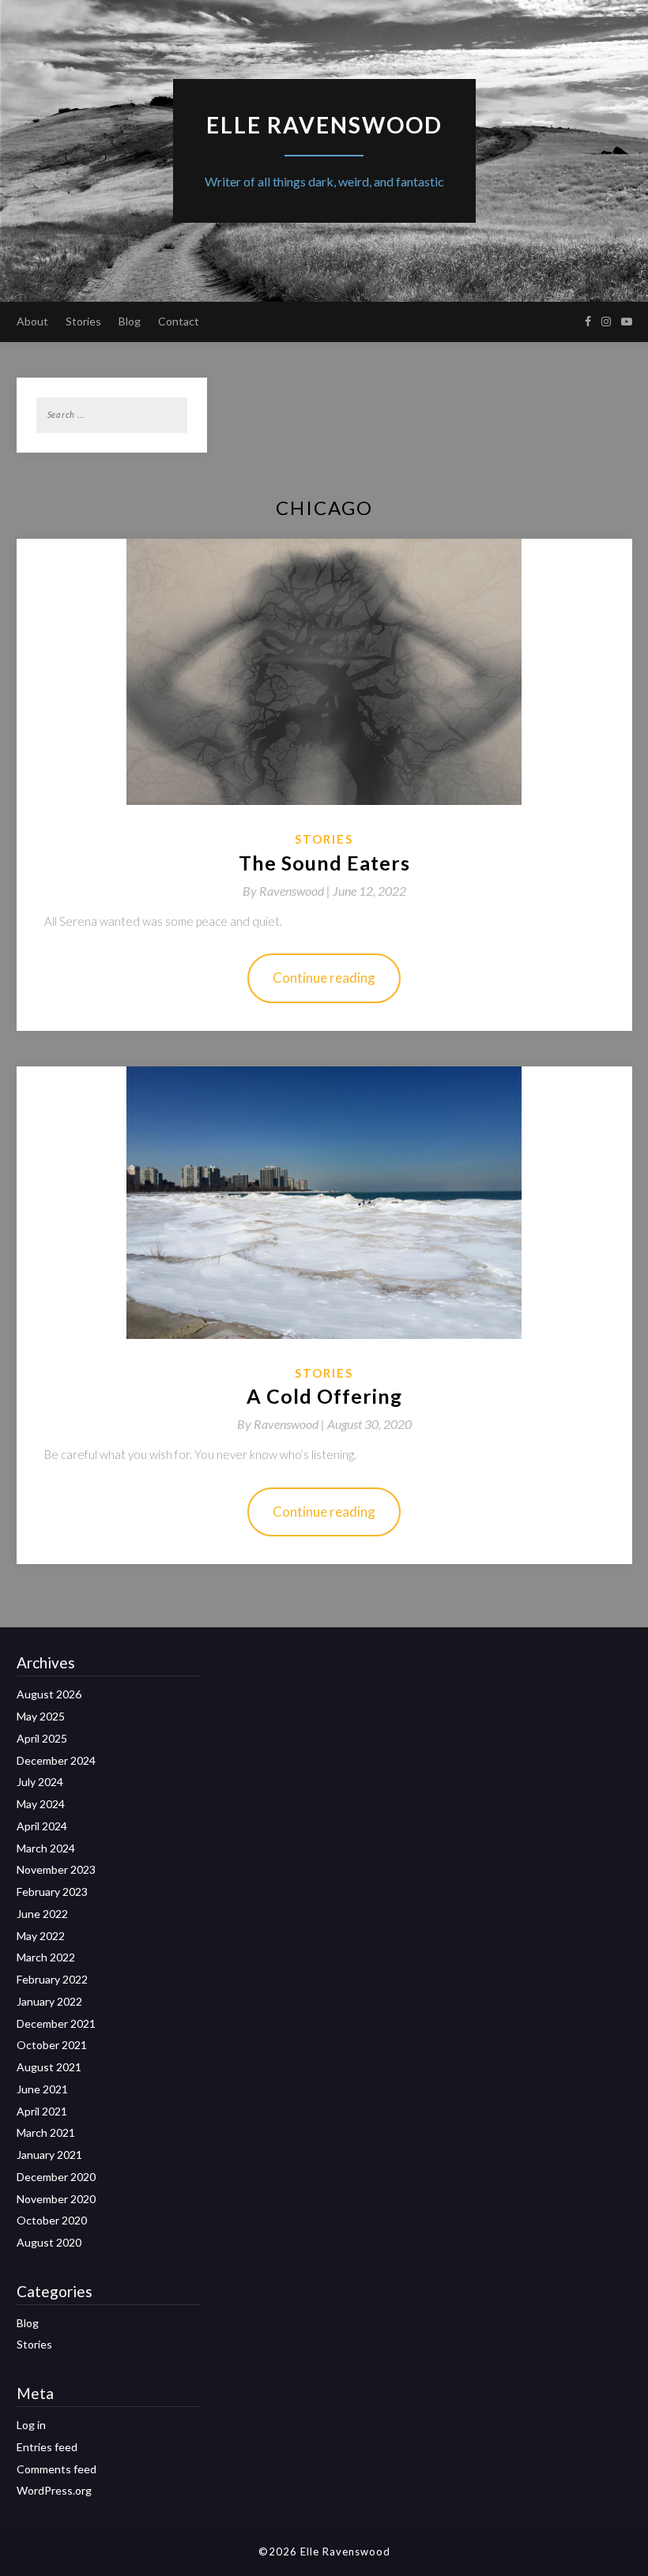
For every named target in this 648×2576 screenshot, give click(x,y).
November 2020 (56, 2199)
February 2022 (52, 1979)
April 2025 (42, 1738)
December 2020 (56, 2177)
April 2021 (42, 2111)
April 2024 (42, 1826)
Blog (130, 321)
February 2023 (52, 1892)
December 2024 (56, 1760)
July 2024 (40, 1782)
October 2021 (52, 2045)
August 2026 (49, 1694)
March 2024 (46, 1848)
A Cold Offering (324, 1396)
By (288, 891)
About (32, 321)
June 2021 (42, 2089)
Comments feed (57, 2469)
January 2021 (49, 2155)
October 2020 (52, 2220)
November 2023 (56, 1869)
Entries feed (47, 2447)
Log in (31, 2425)
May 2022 (41, 1936)
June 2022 (42, 1914)
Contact (179, 321)
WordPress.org (54, 2490)
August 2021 (49, 2067)
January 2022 (49, 2001)
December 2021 (56, 2023)
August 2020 (49, 2242)
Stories (83, 321)
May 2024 (41, 1804)
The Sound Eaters (324, 863)
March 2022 (46, 1957)
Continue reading (324, 978)
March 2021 (46, 2132)
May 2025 (41, 1716)
